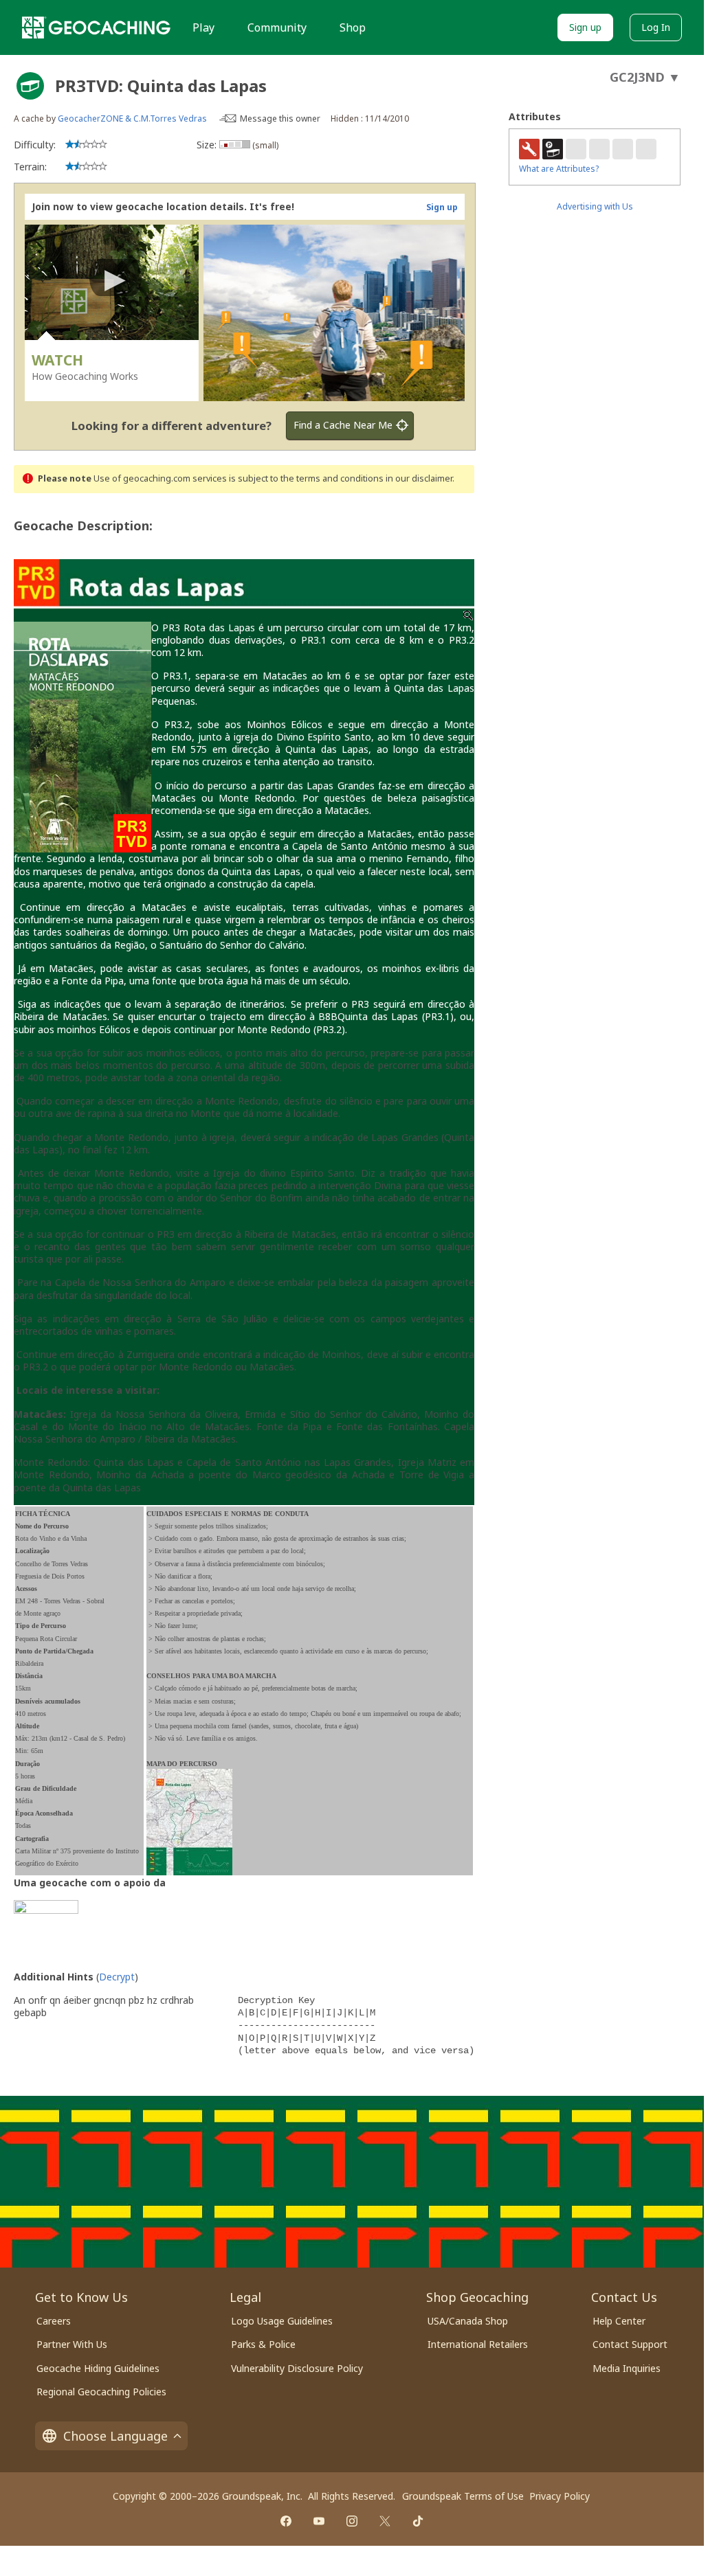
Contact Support (630, 2344)
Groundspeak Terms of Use (463, 2496)
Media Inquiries (627, 2368)
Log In (656, 27)
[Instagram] (352, 2521)
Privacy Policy (560, 2496)
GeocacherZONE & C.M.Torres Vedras (132, 118)
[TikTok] (418, 2521)
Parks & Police (263, 2344)
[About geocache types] (30, 86)
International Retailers (478, 2344)
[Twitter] (385, 2521)
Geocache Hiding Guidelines (98, 2368)
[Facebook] (286, 2521)
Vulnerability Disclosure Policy (297, 2368)
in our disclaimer (419, 478)
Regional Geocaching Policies (101, 2392)
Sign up (585, 27)
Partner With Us (72, 2344)
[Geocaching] (96, 27)
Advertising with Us (595, 206)
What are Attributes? (559, 169)
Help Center (619, 2321)
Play (203, 27)
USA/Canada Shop (468, 2321)
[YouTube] (319, 2521)
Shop (353, 27)
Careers (54, 2321)
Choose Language (115, 2436)
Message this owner (280, 118)
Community (277, 27)
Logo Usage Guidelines (282, 2321)
